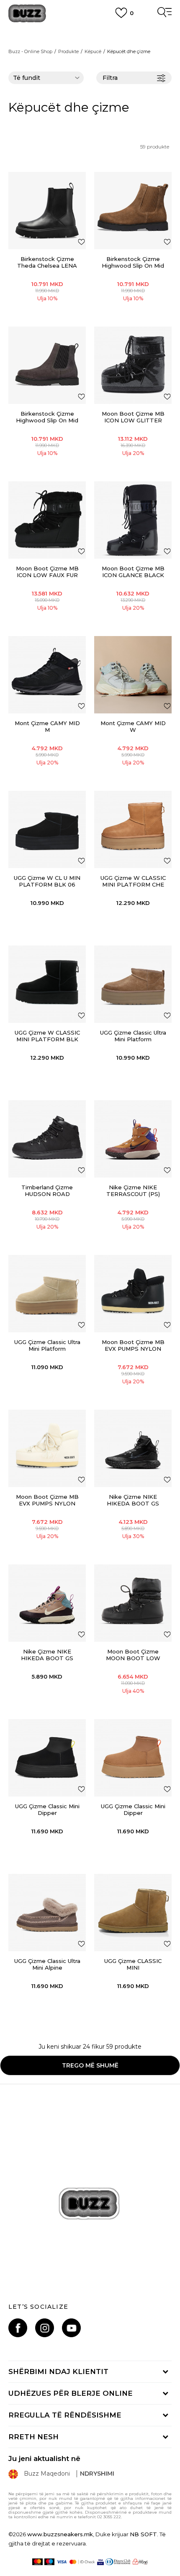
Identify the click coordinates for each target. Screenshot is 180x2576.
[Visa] (62, 2562)
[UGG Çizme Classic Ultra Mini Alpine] (47, 1913)
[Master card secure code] (82, 2562)
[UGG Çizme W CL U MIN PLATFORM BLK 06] (47, 829)
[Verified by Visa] (100, 2562)
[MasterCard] (37, 2562)
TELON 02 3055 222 (90, 30)
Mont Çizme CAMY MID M (47, 726)
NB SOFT (143, 2534)
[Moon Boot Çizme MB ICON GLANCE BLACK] (133, 520)
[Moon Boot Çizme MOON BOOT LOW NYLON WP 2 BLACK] (133, 1603)
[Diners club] (118, 2562)
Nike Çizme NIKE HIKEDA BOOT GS (133, 1500)
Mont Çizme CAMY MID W (133, 726)
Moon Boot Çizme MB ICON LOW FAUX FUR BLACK (47, 575)
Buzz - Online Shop (30, 51)
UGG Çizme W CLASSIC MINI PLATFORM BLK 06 (47, 1039)
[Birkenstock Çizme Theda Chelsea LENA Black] (47, 211)
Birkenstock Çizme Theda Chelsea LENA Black (47, 266)
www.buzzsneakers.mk (60, 2534)
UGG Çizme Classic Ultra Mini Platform (133, 1036)
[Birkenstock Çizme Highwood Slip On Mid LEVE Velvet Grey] (47, 365)
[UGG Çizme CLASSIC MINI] (133, 1913)
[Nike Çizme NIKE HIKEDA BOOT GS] (133, 1448)
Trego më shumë (90, 2065)
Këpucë (93, 51)
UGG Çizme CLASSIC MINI (133, 1964)
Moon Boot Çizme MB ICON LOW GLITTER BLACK (133, 420)
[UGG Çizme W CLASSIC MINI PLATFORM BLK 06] (47, 984)
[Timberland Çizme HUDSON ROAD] (47, 1139)
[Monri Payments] (140, 2562)
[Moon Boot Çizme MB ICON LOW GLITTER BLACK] (133, 365)
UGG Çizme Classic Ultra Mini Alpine (47, 1964)
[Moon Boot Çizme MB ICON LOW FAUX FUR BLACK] (47, 520)
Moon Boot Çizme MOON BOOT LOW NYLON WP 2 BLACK (133, 1658)
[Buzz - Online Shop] (27, 14)
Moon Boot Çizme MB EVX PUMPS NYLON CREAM (47, 1503)
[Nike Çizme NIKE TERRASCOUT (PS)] (133, 1139)
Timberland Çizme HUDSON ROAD (47, 1191)
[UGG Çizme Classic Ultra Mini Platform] (133, 984)
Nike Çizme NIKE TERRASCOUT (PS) (133, 1191)
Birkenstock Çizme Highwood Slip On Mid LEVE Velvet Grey (47, 420)
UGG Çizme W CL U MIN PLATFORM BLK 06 (47, 881)
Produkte (68, 51)
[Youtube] (71, 2328)
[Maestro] (50, 2562)
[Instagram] (45, 2328)
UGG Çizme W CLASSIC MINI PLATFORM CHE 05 (133, 884)
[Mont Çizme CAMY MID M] (47, 675)
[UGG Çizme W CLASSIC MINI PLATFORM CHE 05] (133, 829)
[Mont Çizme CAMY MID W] (133, 675)
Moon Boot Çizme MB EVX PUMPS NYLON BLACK (133, 1349)
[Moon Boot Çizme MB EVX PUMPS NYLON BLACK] (133, 1294)
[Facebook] (18, 2328)
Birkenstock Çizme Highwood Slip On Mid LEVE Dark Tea (133, 266)
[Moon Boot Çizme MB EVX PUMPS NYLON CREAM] (47, 1448)
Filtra (110, 78)
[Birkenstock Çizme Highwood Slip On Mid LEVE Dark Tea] (133, 211)
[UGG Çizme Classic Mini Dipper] (47, 1758)
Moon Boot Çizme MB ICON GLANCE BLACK (133, 572)
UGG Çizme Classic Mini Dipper (47, 1809)
